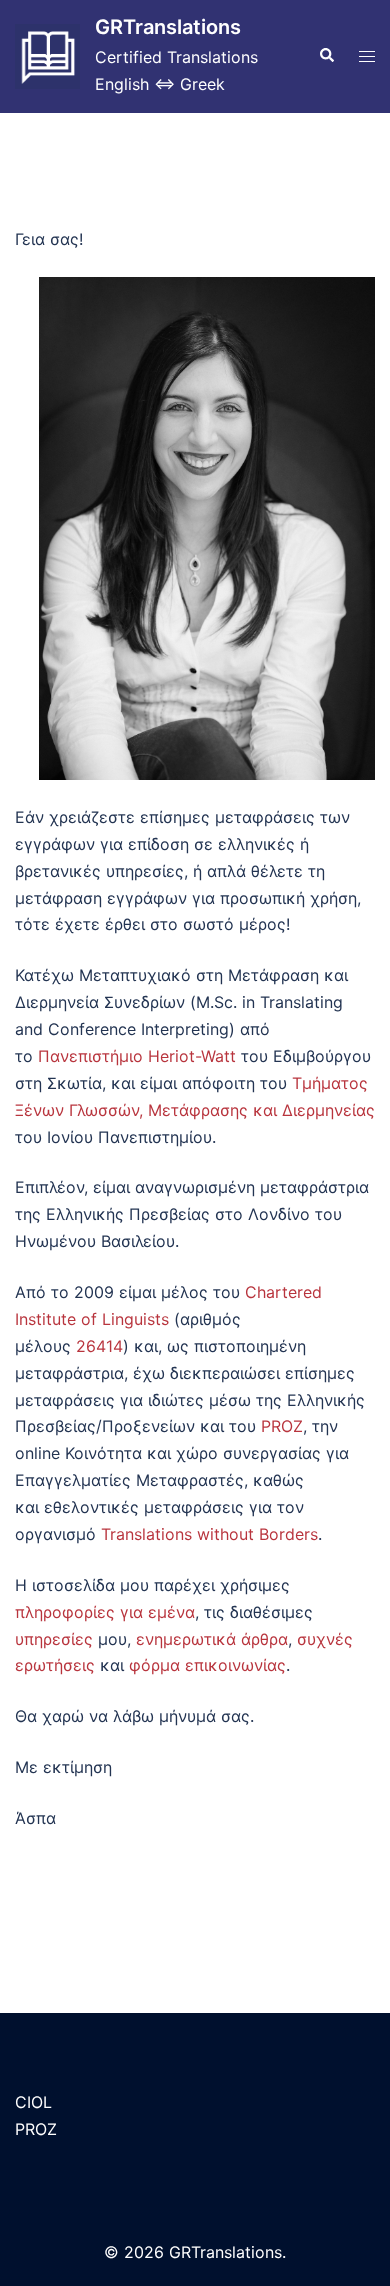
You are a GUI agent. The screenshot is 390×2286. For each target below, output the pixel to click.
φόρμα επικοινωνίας (207, 1665)
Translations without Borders (209, 1534)
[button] (326, 56)
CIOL (33, 2102)
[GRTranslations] (47, 56)
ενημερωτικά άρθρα (212, 1639)
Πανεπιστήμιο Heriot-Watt (137, 1056)
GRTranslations (168, 27)
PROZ (282, 1426)
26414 (99, 1346)
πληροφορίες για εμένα (105, 1612)
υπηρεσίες (54, 1639)
